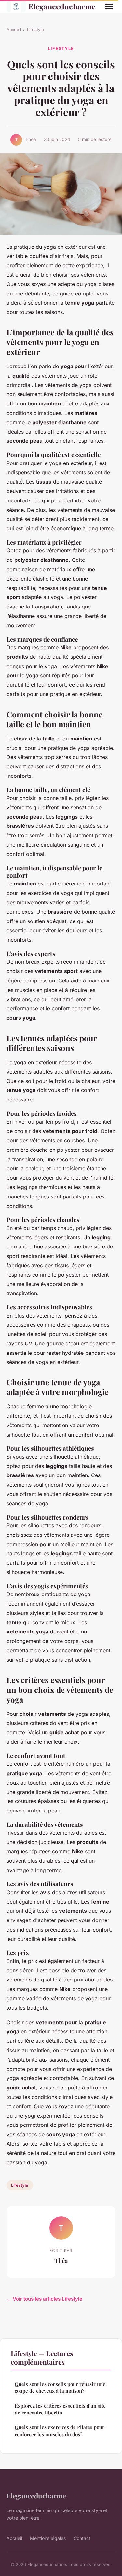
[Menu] (109, 6)
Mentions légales (48, 2538)
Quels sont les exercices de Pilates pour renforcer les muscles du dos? (60, 2431)
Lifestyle (35, 30)
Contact (82, 2538)
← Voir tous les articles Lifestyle (44, 2299)
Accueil (14, 30)
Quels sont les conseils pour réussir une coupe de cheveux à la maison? (60, 2387)
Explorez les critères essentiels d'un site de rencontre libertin (60, 2409)
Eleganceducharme (61, 6)
